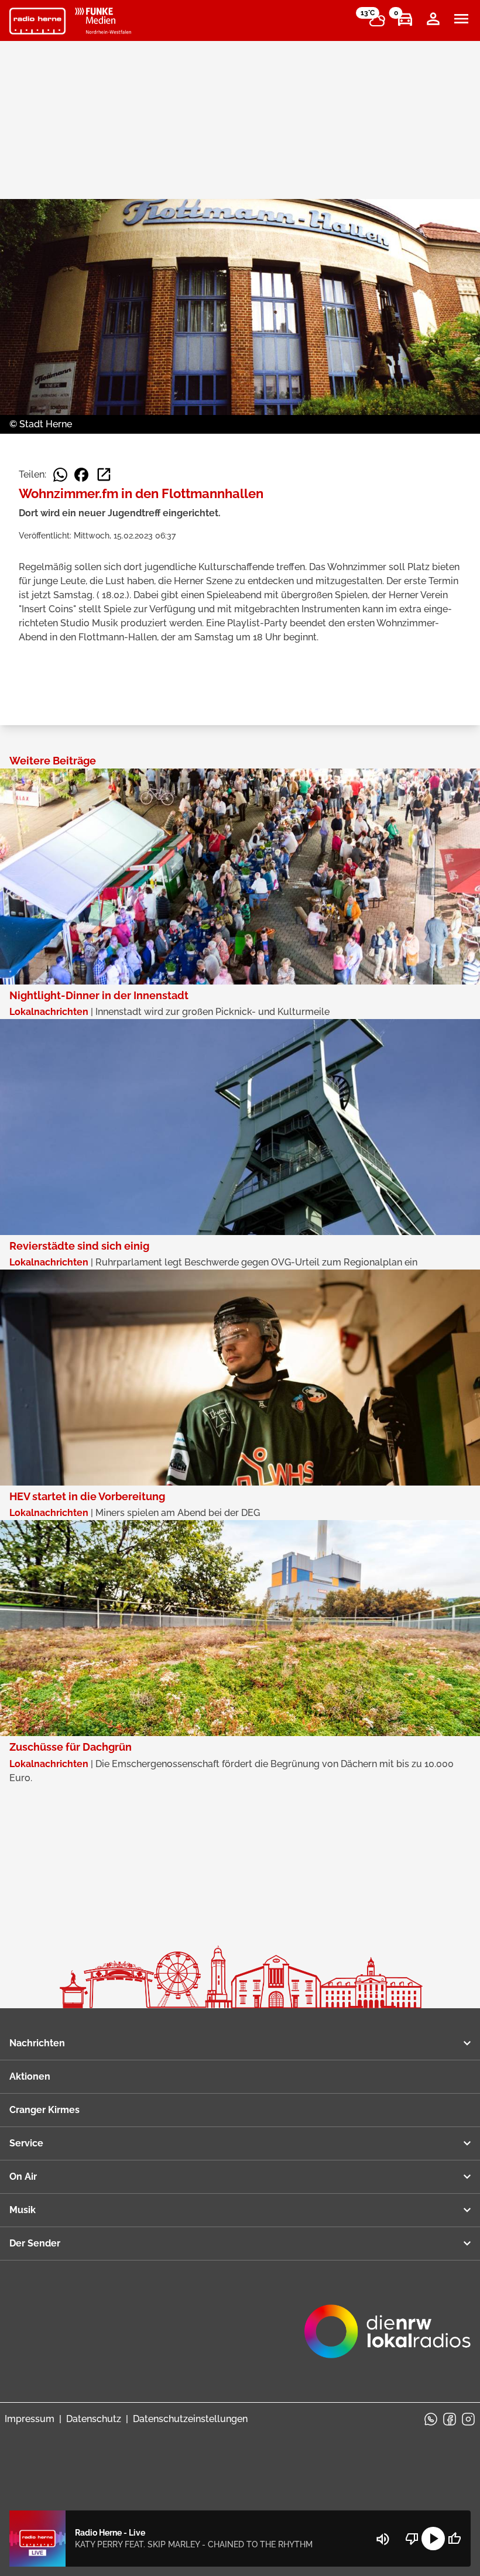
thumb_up (454, 2539)
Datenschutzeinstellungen (190, 2419)
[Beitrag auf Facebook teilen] (81, 475)
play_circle (433, 2539)
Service (26, 2143)
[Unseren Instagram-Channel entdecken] (468, 2419)
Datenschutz (94, 2419)
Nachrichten (37, 2043)
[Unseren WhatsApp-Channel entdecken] (431, 2419)
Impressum (30, 2419)
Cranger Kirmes (44, 2110)
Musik (23, 2210)
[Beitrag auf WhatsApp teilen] (60, 475)
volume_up (383, 2539)
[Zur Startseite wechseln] (37, 21)
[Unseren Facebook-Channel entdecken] (450, 2419)
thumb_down (412, 2539)
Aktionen (30, 2076)
